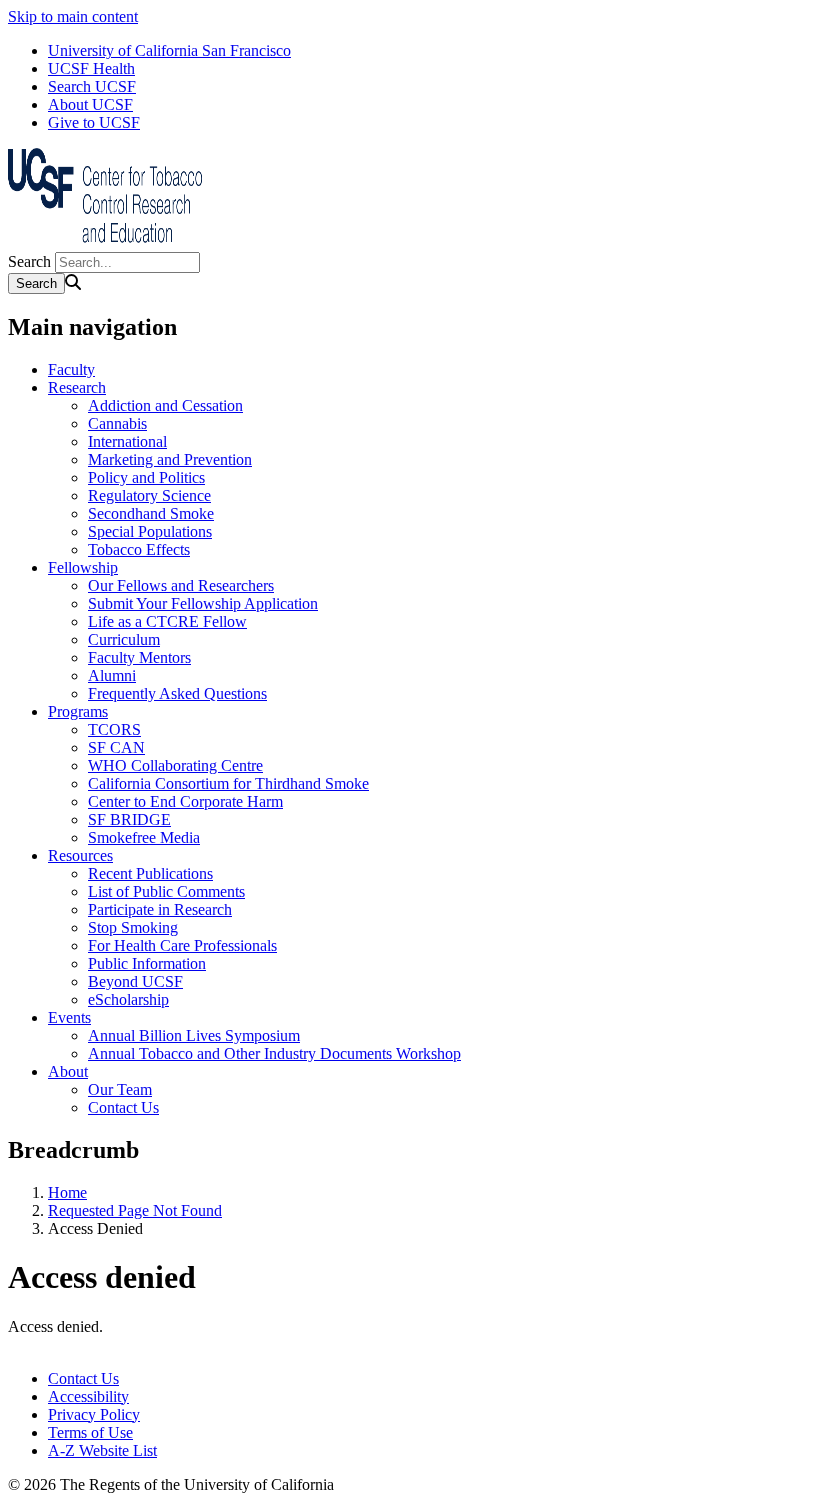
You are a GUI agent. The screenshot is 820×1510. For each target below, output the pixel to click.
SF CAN (116, 747)
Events (69, 1017)
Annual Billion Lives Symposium (194, 1035)
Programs (78, 711)
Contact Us (123, 1107)
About (68, 1071)
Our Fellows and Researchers (181, 585)
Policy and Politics (146, 477)
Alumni (112, 675)
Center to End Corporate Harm (185, 801)
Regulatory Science (149, 495)
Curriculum (124, 639)
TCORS (114, 729)
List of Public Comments (166, 891)
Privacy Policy (94, 1414)
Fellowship (83, 567)
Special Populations (150, 531)
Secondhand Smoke (151, 513)
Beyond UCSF (135, 981)
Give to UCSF (94, 122)
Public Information (147, 963)
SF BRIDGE (129, 819)
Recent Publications (150, 873)
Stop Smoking (133, 927)
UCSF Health (91, 68)
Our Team (120, 1089)
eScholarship (128, 999)
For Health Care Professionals (182, 945)
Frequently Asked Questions (177, 693)
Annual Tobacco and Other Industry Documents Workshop (274, 1053)
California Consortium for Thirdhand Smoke (228, 783)
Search (29, 261)
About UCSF (90, 104)
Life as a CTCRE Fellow (167, 621)
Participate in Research (160, 909)
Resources (80, 855)
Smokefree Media (144, 837)
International (127, 441)
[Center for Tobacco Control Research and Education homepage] (108, 242)
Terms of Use (90, 1432)
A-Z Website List (102, 1450)
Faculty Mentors (139, 657)
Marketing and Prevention (170, 459)
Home (67, 1192)
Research (77, 387)
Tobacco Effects (139, 549)
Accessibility (88, 1396)
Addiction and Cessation (165, 405)
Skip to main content (73, 16)
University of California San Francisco (169, 50)
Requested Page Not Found (135, 1210)
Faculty (71, 369)
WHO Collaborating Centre (175, 765)
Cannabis (117, 423)
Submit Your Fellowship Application (203, 603)
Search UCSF (92, 86)
